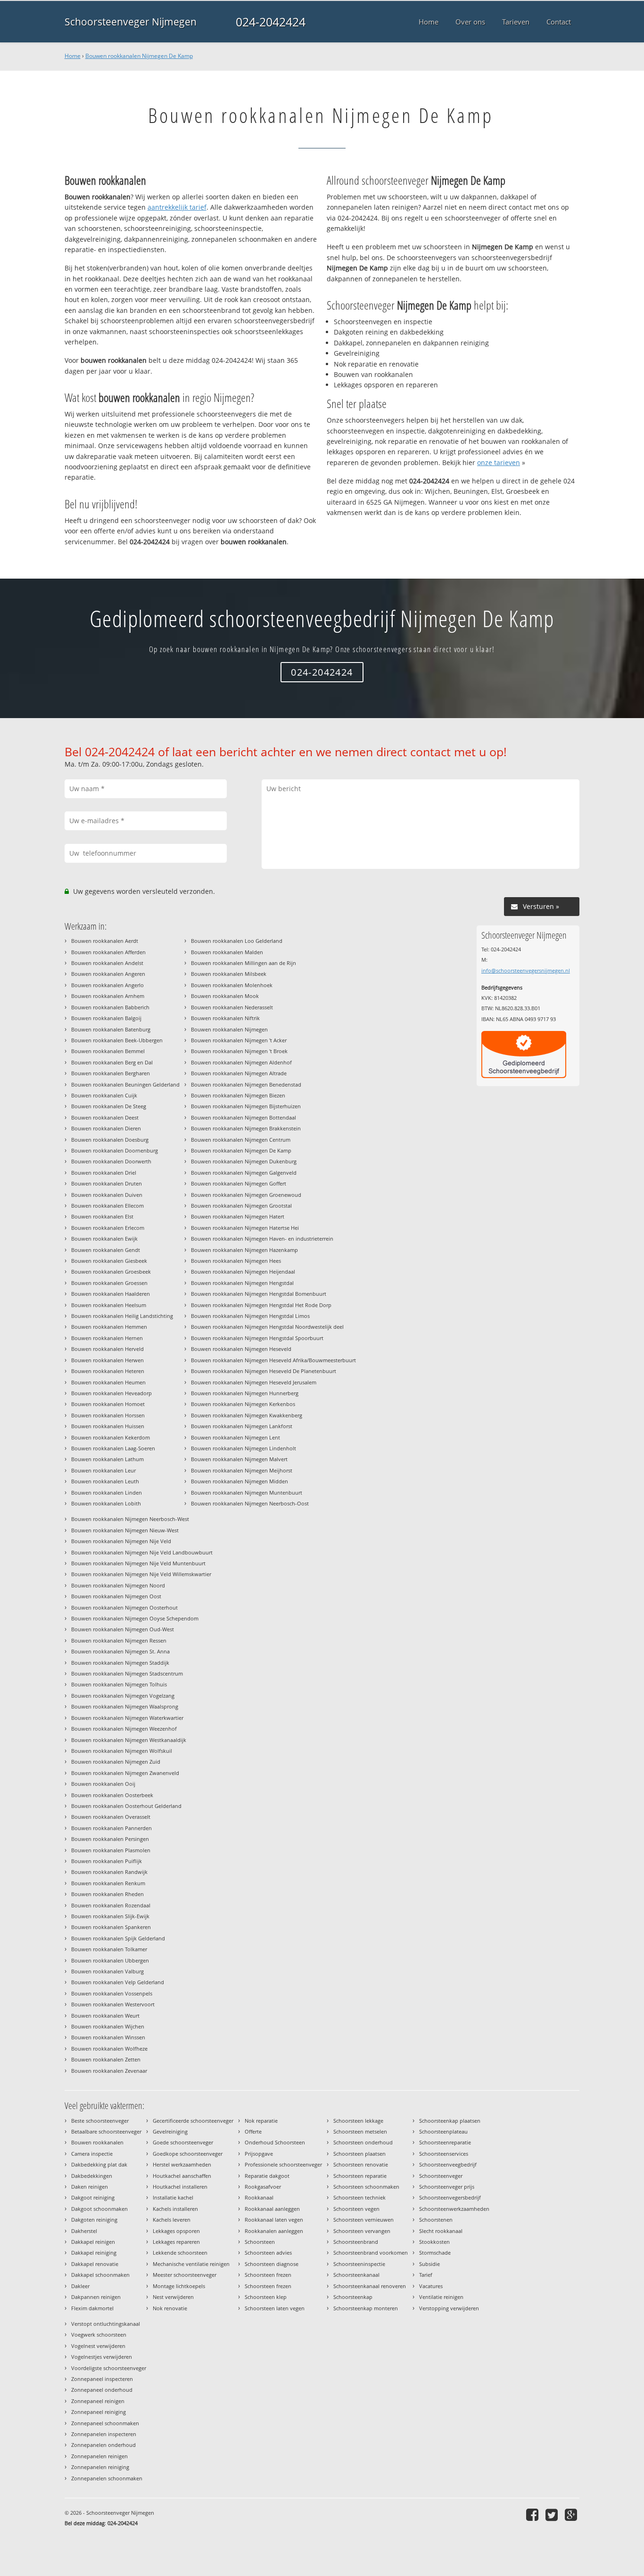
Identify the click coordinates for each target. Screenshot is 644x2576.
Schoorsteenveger (441, 2176)
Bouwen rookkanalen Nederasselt (232, 1007)
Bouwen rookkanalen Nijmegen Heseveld (241, 1349)
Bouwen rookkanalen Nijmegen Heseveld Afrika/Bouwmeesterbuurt (273, 1360)
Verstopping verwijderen (449, 2308)
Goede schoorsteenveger (183, 2142)
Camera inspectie (92, 2154)
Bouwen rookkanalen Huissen (108, 1426)
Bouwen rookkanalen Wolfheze (109, 2049)
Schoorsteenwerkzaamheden (454, 2209)
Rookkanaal (259, 2197)
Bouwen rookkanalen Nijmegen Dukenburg (244, 1161)
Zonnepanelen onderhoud (103, 2445)
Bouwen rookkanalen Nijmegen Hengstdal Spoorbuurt (257, 1338)
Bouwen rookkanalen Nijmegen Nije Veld (121, 1541)
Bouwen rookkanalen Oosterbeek (112, 1795)
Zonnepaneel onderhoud (102, 2390)
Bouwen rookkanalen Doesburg (110, 1140)
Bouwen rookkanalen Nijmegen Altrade (239, 1073)
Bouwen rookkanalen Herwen (107, 1360)
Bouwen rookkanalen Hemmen (109, 1327)
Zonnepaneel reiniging (99, 2412)
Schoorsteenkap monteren (366, 2308)
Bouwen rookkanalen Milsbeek (229, 974)
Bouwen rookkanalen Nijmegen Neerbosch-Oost (250, 1503)
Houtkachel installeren (180, 2187)
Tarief (426, 2275)
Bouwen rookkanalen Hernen (107, 1338)
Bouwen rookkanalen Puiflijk (107, 1861)
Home (73, 56)
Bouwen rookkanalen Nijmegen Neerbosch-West (130, 1519)
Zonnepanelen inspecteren (104, 2434)
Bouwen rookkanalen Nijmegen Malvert (239, 1459)
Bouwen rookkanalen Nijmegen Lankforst (242, 1426)
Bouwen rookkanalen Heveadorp (111, 1393)
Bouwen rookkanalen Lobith (106, 1503)
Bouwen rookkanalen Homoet (108, 1404)
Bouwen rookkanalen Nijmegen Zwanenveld (125, 1773)
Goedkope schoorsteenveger (188, 2154)
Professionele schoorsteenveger (283, 2164)
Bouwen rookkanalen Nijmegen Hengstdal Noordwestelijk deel (267, 1327)
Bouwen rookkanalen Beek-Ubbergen (117, 1040)
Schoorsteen (260, 2242)
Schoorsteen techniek (359, 2197)
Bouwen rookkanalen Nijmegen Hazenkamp (244, 1250)
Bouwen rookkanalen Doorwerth (111, 1161)
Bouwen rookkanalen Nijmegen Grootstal (241, 1206)
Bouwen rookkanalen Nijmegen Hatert (238, 1216)
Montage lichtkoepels (179, 2286)
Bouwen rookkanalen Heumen (108, 1382)
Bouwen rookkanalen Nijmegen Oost (116, 1596)
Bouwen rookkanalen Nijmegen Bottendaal (244, 1117)
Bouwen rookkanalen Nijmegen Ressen (119, 1640)
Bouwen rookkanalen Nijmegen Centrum (241, 1140)
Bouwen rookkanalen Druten (107, 1183)
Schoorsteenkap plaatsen (450, 2121)
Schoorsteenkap (353, 2297)
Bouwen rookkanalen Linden (107, 1492)
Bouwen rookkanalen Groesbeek (111, 1272)
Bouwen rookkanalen (97, 2142)
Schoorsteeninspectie (359, 2264)
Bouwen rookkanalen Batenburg (111, 1029)
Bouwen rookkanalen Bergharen (111, 1073)
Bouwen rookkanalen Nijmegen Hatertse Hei (245, 1228)
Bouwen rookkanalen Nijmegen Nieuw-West (125, 1530)
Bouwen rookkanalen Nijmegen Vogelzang (123, 1696)
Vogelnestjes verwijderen (102, 2357)
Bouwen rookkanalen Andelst (107, 963)
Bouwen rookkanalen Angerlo (107, 985)
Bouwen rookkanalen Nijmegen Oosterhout (124, 1607)
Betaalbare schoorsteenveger (106, 2131)
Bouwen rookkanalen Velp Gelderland (118, 1982)
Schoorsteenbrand (356, 2242)
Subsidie (429, 2264)
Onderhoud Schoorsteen (275, 2142)
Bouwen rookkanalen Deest (105, 1117)
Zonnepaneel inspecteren (102, 2379)
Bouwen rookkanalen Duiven (107, 1195)
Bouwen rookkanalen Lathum (107, 1459)
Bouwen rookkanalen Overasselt (111, 1817)
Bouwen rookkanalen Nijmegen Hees (236, 1261)
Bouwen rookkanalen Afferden (108, 952)
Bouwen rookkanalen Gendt (106, 1250)
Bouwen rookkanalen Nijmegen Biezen (238, 1095)
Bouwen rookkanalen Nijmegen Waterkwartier (127, 1718)
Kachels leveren (172, 2220)
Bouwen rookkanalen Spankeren (111, 1927)
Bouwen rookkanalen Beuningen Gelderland (125, 1084)
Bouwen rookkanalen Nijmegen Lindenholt (244, 1448)
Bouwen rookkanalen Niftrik (225, 1018)
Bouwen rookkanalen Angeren (108, 974)
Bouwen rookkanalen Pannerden (111, 1828)
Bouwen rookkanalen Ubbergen (110, 1960)
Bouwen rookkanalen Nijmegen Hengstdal (242, 1283)
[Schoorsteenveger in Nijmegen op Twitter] (553, 2515)
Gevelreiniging (170, 2131)
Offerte (253, 2131)
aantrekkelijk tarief (177, 207)
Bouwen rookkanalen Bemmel (108, 1051)
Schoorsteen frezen (268, 2275)
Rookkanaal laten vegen (274, 2220)
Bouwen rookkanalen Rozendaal (111, 1905)
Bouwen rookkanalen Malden (227, 952)
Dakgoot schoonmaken (99, 2209)
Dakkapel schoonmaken (100, 2275)
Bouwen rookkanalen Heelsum (109, 1305)
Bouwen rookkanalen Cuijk (104, 1095)
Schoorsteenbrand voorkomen (371, 2253)
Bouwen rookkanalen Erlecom (108, 1228)
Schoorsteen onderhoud (363, 2142)
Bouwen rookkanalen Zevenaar (109, 2071)
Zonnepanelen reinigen (99, 2456)
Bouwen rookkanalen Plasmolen (111, 1850)
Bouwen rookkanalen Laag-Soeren (113, 1448)
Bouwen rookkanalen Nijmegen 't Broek (239, 1051)
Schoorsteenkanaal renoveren (370, 2286)
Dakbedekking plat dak (99, 2164)
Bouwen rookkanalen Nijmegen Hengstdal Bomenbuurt (259, 1294)
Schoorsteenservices (444, 2154)
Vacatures (431, 2286)
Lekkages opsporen (176, 2231)
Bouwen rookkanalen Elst (102, 1216)
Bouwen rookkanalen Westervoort (113, 2004)
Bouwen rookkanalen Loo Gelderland (237, 941)
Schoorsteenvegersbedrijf (450, 2197)
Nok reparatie (261, 2121)
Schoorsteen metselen (360, 2131)
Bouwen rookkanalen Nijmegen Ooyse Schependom (135, 1618)
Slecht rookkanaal (441, 2231)
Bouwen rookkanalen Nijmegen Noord (118, 1585)
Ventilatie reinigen (441, 2297)
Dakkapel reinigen (93, 2242)
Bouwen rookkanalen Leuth (105, 1481)
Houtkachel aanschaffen (182, 2176)
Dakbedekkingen (92, 2176)
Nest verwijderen (173, 2297)
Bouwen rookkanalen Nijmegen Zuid (116, 1762)
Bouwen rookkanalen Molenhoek (232, 985)
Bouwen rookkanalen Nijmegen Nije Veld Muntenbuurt (138, 1563)
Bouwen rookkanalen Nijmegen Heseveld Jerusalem (254, 1382)
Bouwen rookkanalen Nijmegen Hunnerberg (245, 1393)
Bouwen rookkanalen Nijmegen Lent (235, 1437)
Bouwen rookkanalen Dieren (106, 1128)
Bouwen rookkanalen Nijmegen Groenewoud (246, 1195)
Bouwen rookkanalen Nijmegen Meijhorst (242, 1470)
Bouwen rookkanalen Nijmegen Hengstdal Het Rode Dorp (261, 1305)
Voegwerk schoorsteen (99, 2335)
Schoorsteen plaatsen (359, 2154)
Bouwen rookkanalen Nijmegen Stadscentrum (127, 1673)
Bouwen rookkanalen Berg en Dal (112, 1062)
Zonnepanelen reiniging (100, 2467)
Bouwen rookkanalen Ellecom (107, 1206)
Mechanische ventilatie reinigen (191, 2264)
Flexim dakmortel (92, 2308)
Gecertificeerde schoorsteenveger (193, 2121)
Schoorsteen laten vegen (275, 2308)
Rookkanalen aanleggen (274, 2231)
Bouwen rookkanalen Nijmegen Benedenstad (246, 1084)
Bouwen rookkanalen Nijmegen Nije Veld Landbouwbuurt (142, 1552)
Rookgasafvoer (263, 2187)
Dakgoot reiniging (93, 2197)
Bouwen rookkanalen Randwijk (109, 1872)
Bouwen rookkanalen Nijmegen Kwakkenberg (247, 1415)
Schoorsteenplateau (443, 2131)
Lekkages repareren (176, 2242)
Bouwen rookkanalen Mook (225, 996)
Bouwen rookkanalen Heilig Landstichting (122, 1316)
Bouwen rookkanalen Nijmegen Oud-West (123, 1629)
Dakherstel (84, 2231)
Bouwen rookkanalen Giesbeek (109, 1261)
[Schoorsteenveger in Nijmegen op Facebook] (533, 2515)
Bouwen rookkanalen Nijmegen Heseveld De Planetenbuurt (264, 1371)
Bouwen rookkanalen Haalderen (111, 1294)
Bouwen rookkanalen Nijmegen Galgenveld (244, 1173)
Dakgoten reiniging (94, 2220)
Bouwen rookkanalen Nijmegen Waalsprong (125, 1706)
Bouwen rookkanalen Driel (104, 1173)
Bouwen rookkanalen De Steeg (109, 1106)
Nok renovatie (170, 2308)
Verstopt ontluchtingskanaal (106, 2324)
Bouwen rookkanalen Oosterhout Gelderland (126, 1806)
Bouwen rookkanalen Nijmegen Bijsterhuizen (246, 1106)
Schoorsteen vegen (356, 2209)
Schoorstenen (436, 2220)
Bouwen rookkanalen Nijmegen (229, 1029)
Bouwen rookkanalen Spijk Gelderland (118, 1938)
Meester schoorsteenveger (185, 2275)
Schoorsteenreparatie (445, 2142)
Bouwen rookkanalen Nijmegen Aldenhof (241, 1062)
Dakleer (80, 2286)
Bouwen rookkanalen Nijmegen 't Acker (239, 1040)
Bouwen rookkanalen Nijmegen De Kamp (139, 56)
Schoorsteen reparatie (360, 2176)
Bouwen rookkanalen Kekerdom (111, 1437)
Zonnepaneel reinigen (98, 2401)
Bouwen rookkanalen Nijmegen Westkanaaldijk (129, 1740)
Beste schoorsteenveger (100, 2121)
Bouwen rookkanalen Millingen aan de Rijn (244, 963)
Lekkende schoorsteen (180, 2253)
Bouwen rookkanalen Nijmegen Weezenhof (124, 1729)
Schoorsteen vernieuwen (363, 2220)
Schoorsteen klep (266, 2297)
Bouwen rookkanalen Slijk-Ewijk (110, 1916)
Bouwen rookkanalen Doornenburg (115, 1150)
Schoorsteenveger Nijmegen (131, 22)
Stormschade (435, 2253)
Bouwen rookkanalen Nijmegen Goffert (239, 1183)
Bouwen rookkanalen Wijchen (108, 2026)
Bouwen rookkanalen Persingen (110, 1839)
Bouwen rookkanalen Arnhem (108, 996)
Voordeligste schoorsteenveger (109, 2368)
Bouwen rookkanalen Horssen (108, 1415)
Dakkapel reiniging (94, 2253)
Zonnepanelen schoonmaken (107, 2478)
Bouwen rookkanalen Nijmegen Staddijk (120, 1663)
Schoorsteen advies (268, 2253)
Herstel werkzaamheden (182, 2164)
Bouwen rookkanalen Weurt (105, 2016)
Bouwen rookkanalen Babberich (110, 1007)
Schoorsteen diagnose (272, 2264)
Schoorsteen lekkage (358, 2121)
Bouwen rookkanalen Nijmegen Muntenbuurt (247, 1492)
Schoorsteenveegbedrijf (448, 2164)
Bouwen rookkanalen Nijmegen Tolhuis (119, 1684)
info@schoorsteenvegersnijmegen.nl (526, 970)
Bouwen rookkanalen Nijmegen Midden (239, 1481)
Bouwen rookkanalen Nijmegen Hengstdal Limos (250, 1316)
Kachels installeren (175, 2209)
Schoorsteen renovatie (361, 2164)
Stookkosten (434, 2242)
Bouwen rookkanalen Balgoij (106, 1018)
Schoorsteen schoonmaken (366, 2187)
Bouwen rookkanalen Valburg (107, 1971)
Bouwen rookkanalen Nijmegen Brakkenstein (246, 1128)
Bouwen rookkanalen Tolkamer (109, 1949)
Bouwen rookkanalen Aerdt (105, 941)
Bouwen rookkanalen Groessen (109, 1283)
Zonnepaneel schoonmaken (105, 2423)
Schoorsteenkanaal (356, 2275)
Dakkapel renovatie (95, 2264)
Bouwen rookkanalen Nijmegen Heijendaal (243, 1272)
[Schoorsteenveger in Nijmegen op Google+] (572, 2515)
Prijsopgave (259, 2154)
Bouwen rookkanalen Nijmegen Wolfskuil (122, 1751)
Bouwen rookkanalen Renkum (108, 1883)
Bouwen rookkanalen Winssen (108, 2037)
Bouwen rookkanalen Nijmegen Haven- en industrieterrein (262, 1239)
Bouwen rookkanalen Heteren (108, 1371)
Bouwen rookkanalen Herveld (107, 1349)
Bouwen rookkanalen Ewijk (104, 1239)
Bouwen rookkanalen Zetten (106, 2059)
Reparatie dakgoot (267, 2176)
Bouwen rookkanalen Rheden (107, 1894)
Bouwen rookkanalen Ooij (103, 1784)
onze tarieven (499, 462)
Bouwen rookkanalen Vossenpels (112, 1993)
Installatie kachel (173, 2197)
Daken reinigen (90, 2187)
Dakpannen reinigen (96, 2297)
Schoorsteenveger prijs (447, 2187)
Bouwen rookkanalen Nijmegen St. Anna (120, 1651)
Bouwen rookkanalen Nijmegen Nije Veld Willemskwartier (141, 1574)
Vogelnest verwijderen (98, 2346)
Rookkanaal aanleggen (272, 2209)
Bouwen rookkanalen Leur (103, 1470)
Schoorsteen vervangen (362, 2231)
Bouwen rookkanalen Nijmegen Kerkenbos (243, 1404)
